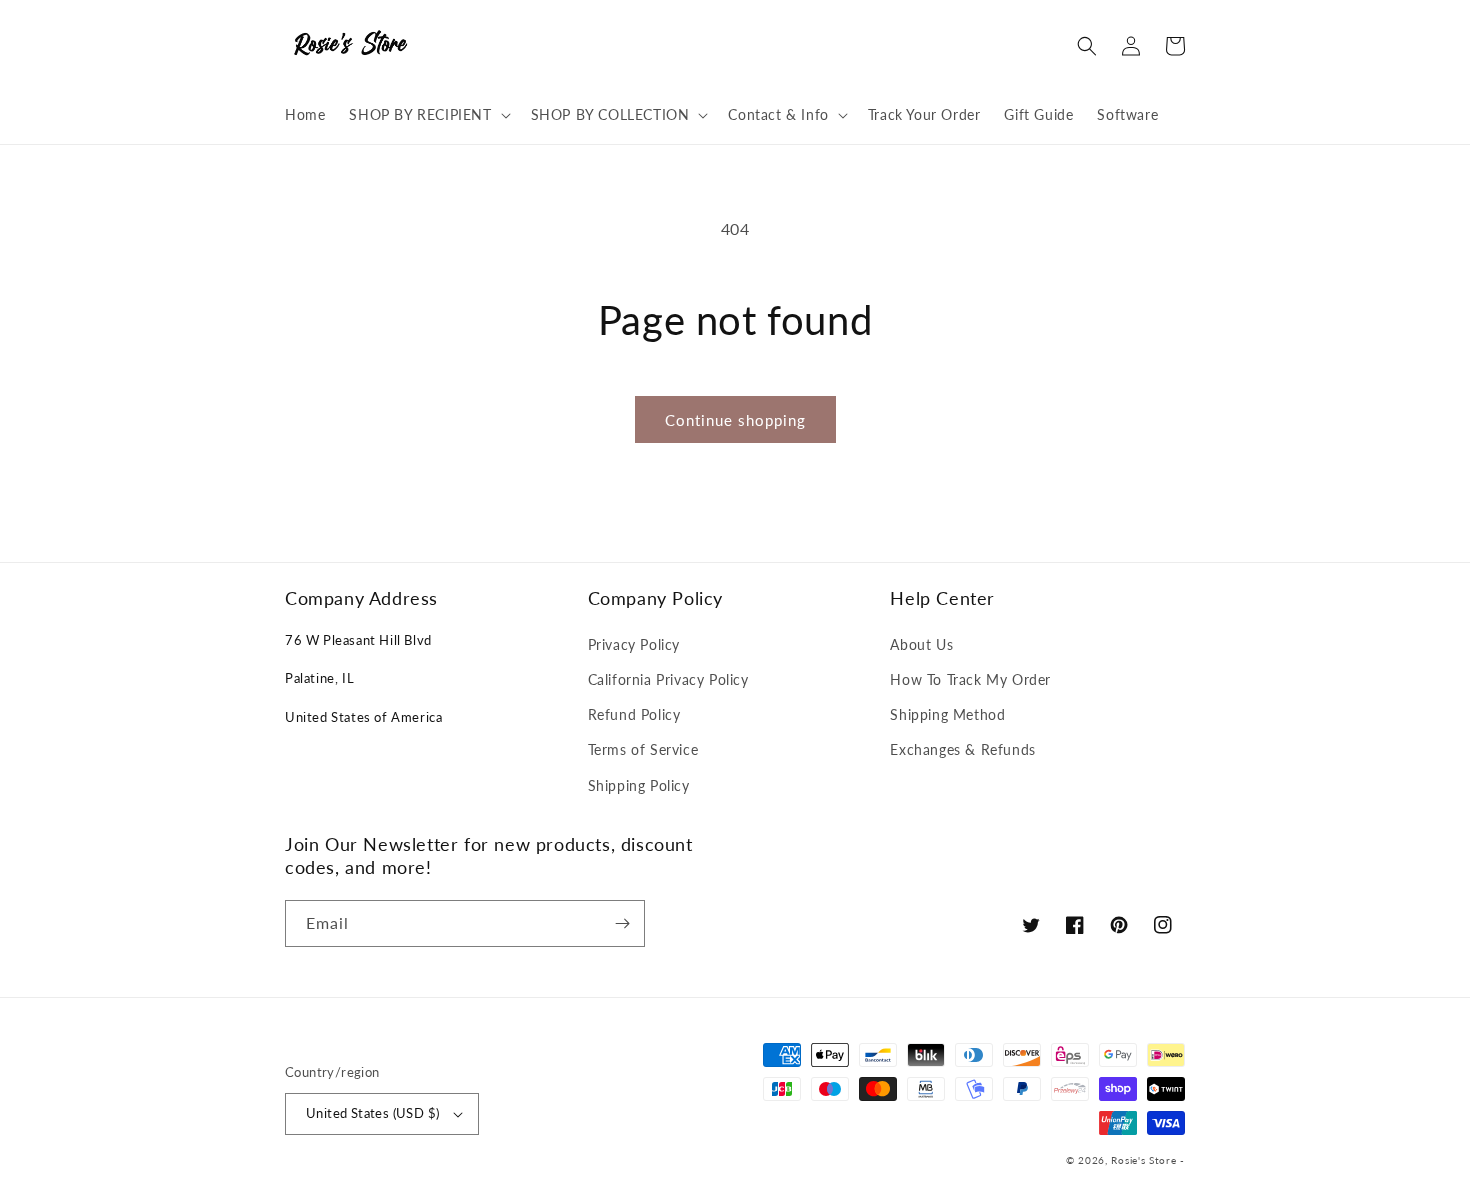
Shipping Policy (639, 785)
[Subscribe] (622, 923)
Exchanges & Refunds (962, 749)
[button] (427, 115)
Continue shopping (735, 420)
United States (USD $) (372, 1113)
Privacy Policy (634, 644)
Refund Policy (634, 714)
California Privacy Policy (668, 679)
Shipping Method (947, 714)
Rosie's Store (1145, 1160)
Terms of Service (643, 749)
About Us (921, 644)
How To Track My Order (970, 679)
